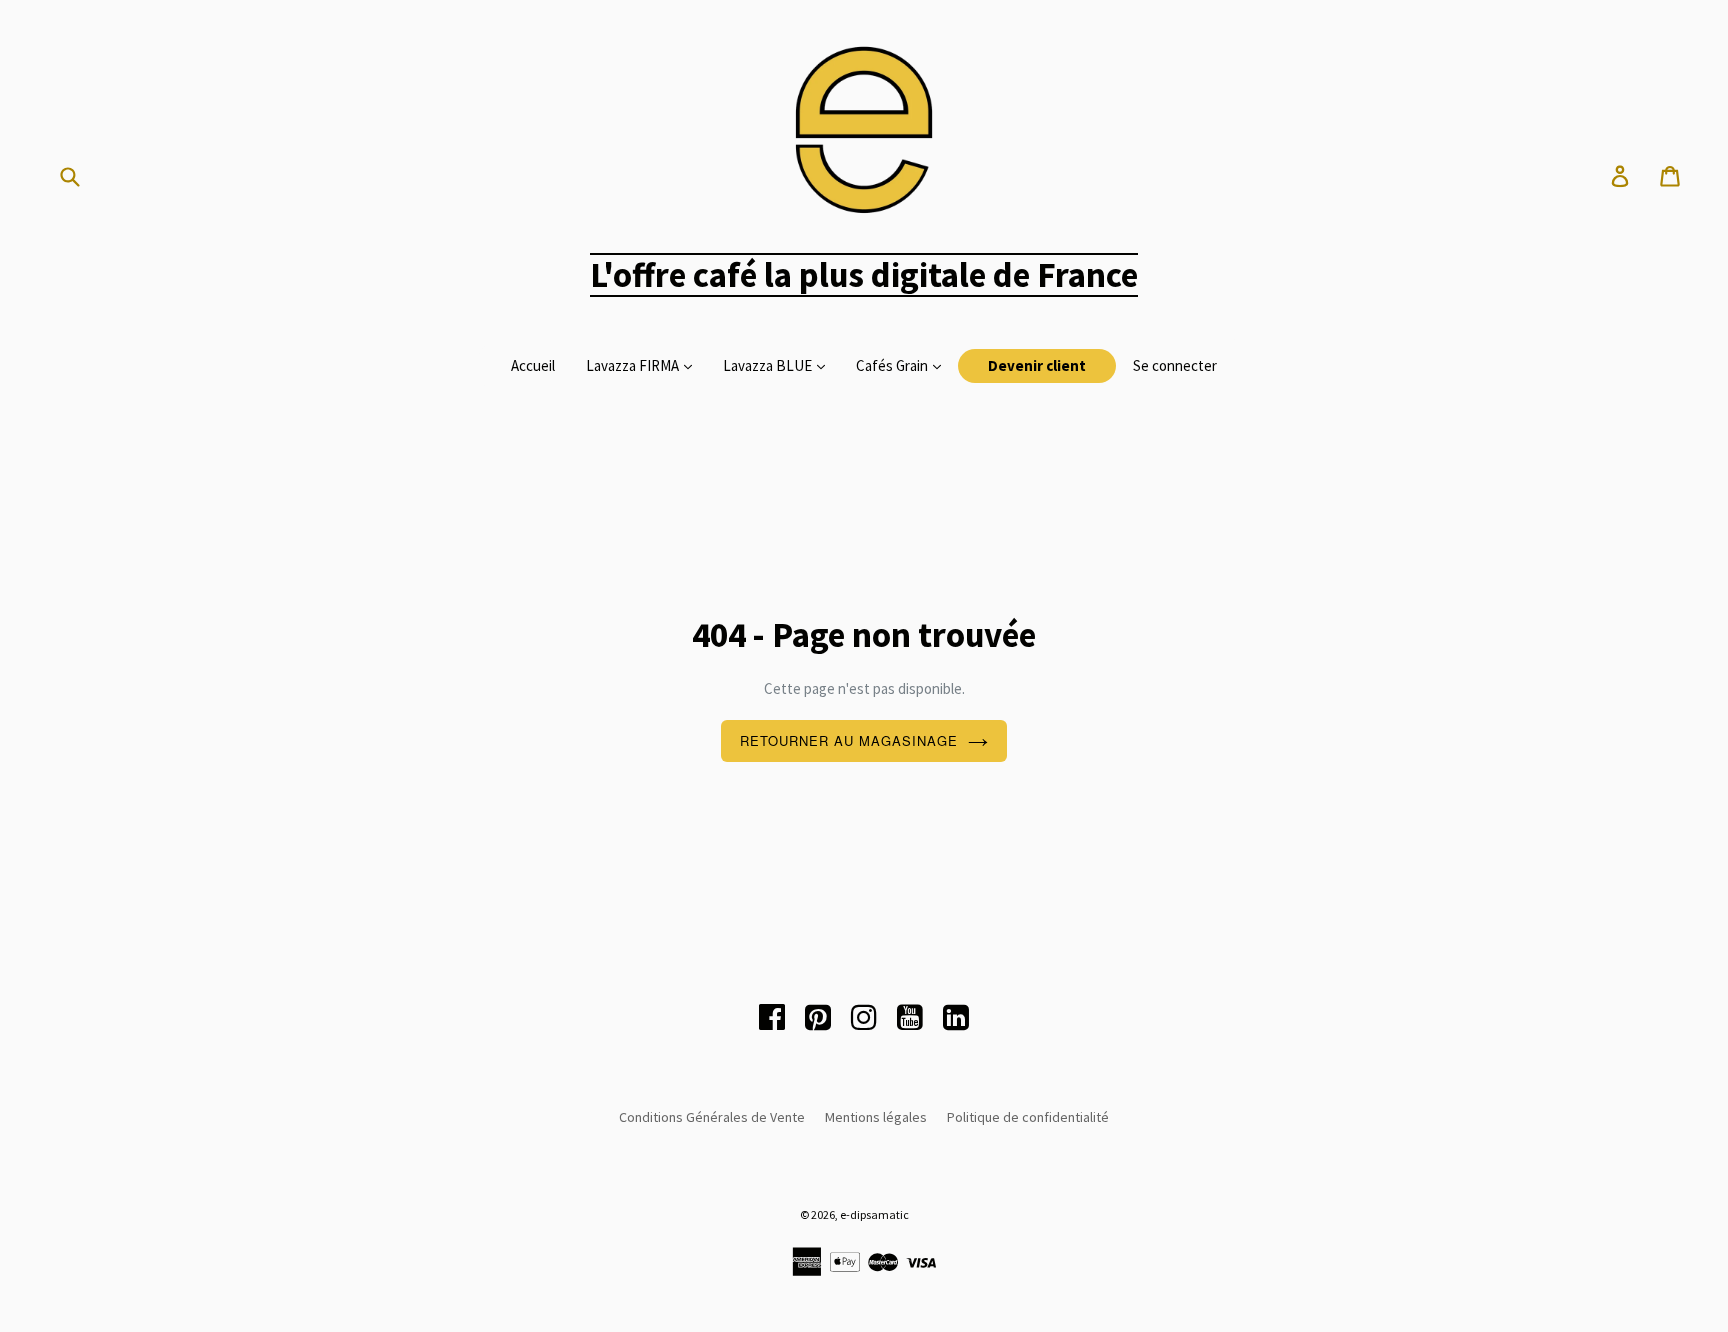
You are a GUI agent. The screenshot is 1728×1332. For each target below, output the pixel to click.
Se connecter (1175, 365)
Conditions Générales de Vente (712, 1117)
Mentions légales (876, 1117)
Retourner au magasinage (849, 740)
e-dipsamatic (874, 1214)
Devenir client (1037, 365)
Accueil (533, 365)
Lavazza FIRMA (634, 365)
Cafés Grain (893, 365)
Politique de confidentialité (1028, 1117)
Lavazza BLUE (769, 365)
